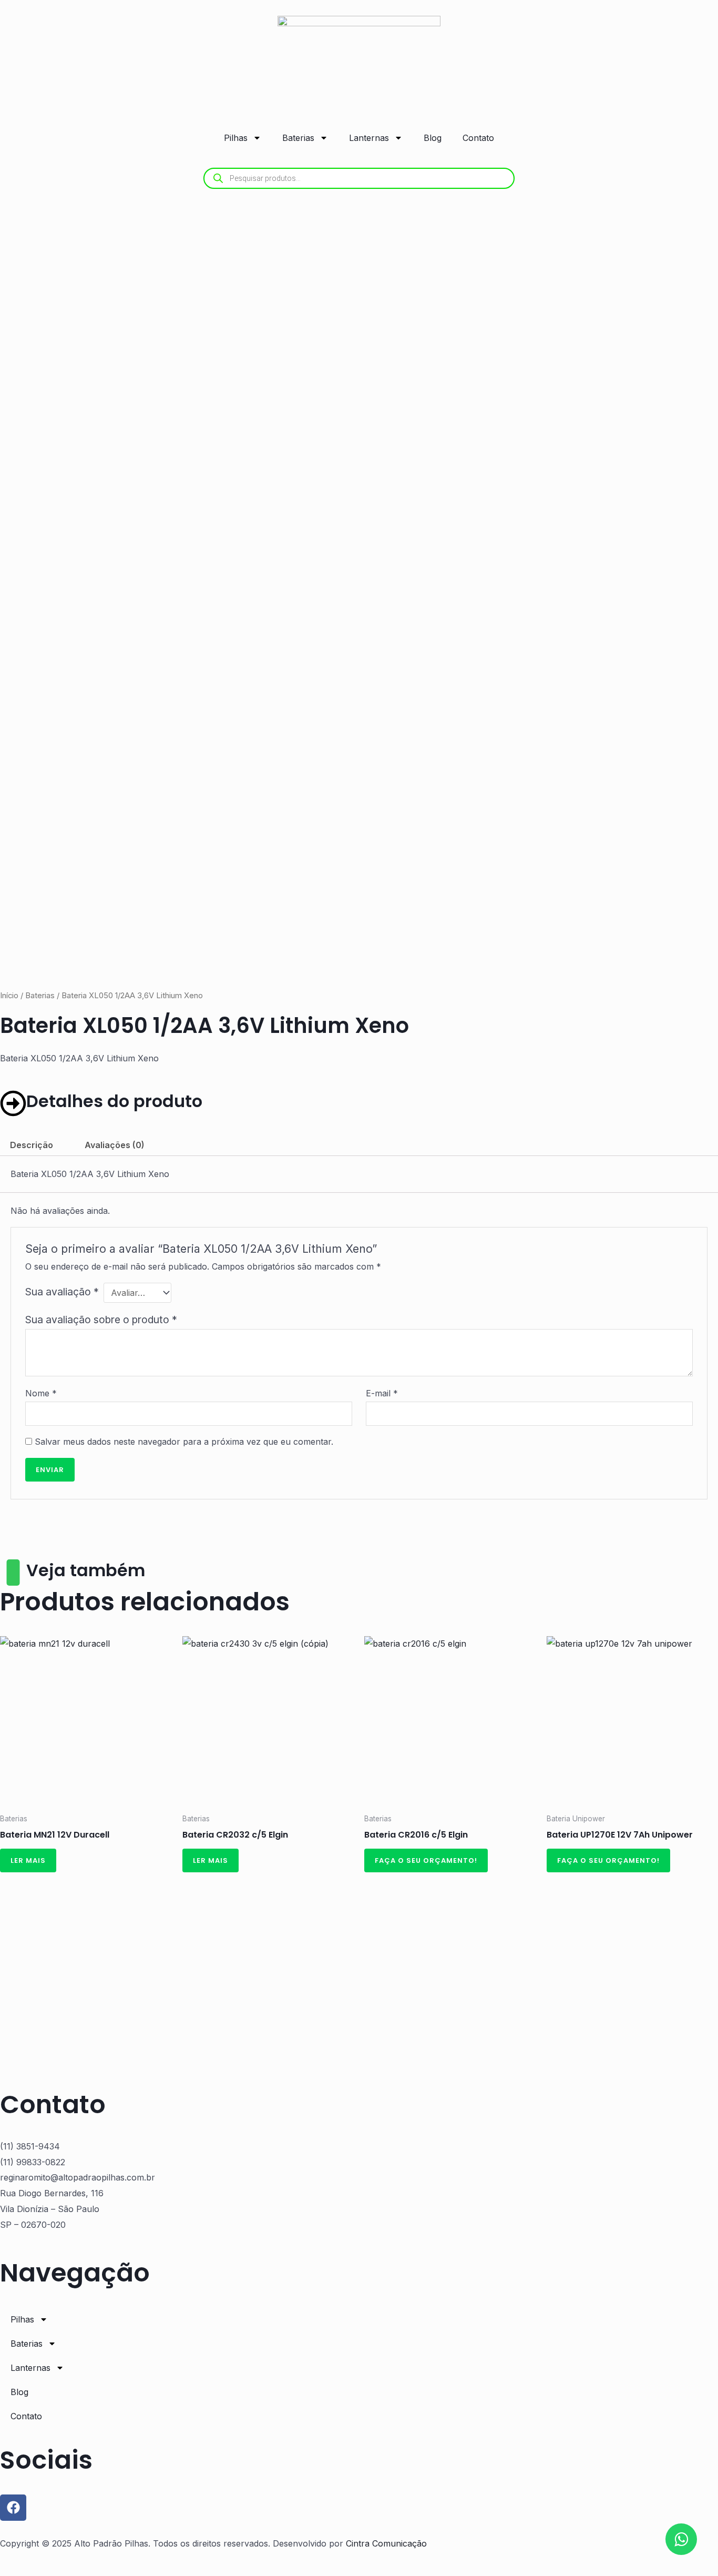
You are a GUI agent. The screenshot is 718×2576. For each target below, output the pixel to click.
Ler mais (28, 1860)
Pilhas (236, 138)
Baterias (298, 138)
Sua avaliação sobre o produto (101, 1320)
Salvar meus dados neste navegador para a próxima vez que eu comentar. (184, 1442)
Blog (433, 138)
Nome (41, 1393)
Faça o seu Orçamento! (426, 1860)
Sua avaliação (62, 1292)
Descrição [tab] (32, 1145)
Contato (478, 138)
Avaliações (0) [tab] (115, 1145)
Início (9, 996)
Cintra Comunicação (386, 2543)
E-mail (382, 1393)
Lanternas (369, 138)
